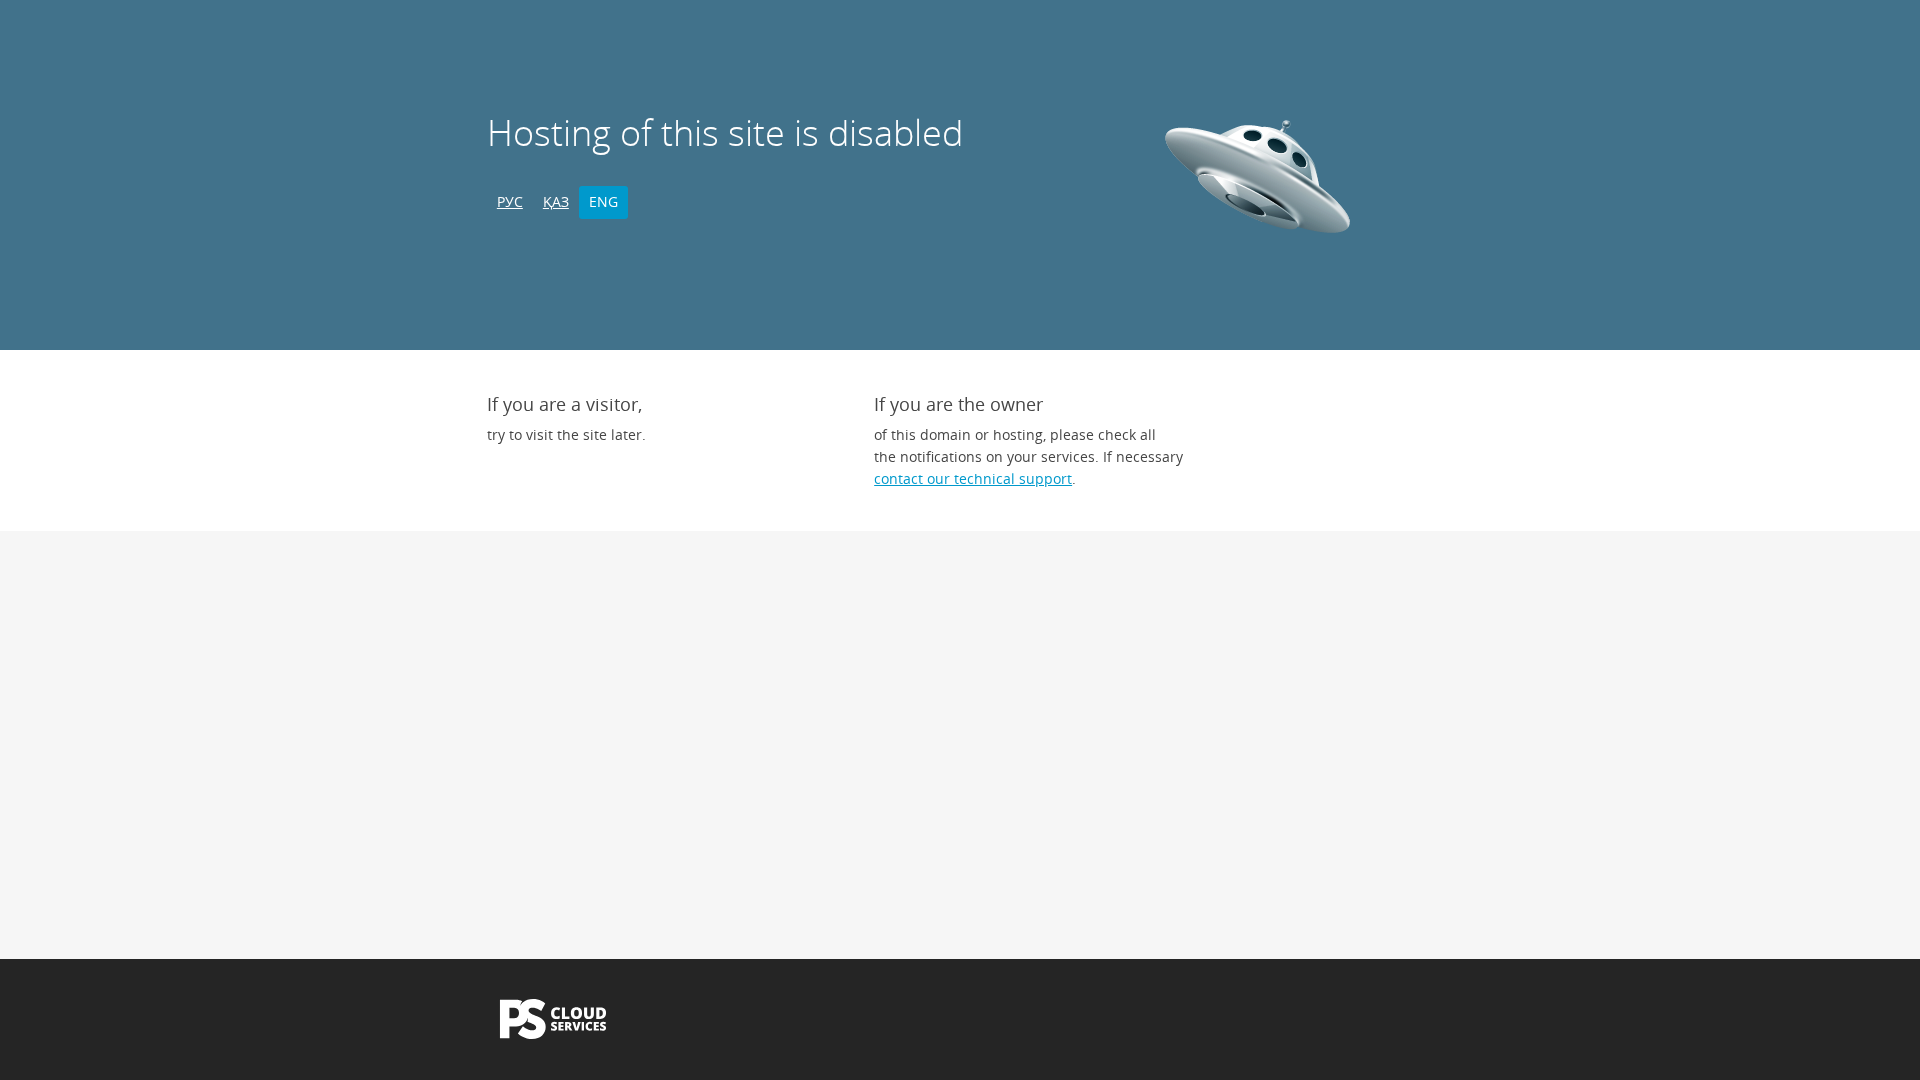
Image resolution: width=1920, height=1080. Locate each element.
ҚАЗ (556, 201)
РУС (510, 201)
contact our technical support (973, 478)
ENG (603, 201)
